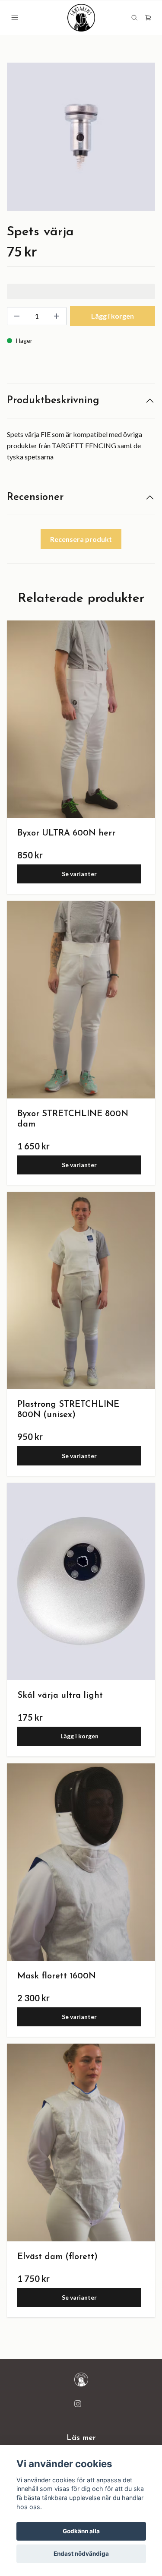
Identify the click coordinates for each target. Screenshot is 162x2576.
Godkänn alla (81, 2531)
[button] (140, 140)
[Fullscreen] (81, 137)
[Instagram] (78, 2404)
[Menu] (15, 18)
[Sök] (134, 18)
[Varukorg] (148, 18)
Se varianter (79, 874)
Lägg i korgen (79, 1736)
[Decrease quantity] (17, 316)
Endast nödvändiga (81, 2554)
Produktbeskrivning (53, 401)
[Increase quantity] (57, 316)
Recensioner (35, 497)
